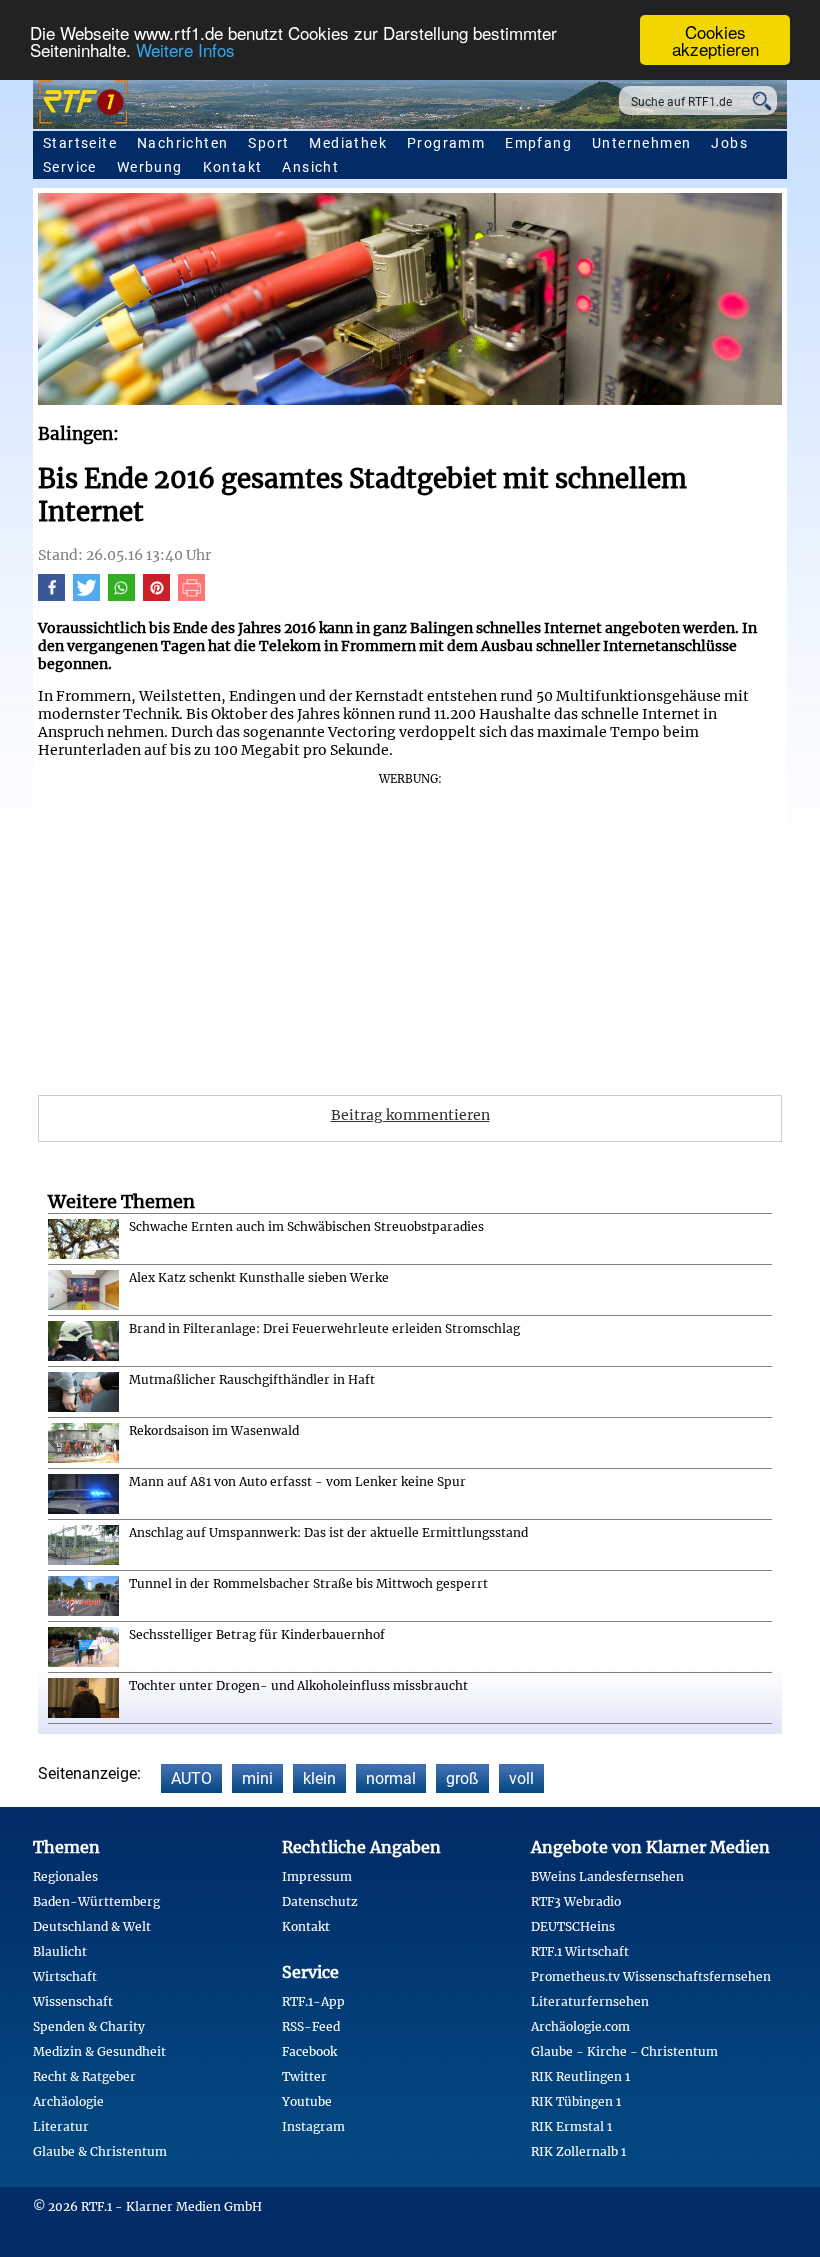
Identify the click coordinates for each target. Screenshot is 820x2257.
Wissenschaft (73, 2001)
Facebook (309, 2051)
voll (521, 1778)
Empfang (538, 143)
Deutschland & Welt (92, 1926)
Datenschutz (320, 1901)
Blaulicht (60, 1951)
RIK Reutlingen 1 (580, 2076)
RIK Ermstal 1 (571, 2126)
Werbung (150, 167)
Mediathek (348, 143)
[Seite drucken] (191, 596)
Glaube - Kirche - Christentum (624, 2051)
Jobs (729, 143)
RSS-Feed (311, 2026)
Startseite (80, 143)
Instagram (313, 2126)
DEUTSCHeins (573, 1926)
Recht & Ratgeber (84, 2076)
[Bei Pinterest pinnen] (156, 596)
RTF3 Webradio (576, 1901)
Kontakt (233, 167)
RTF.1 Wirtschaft (580, 1951)
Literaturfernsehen (590, 2001)
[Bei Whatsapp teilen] (121, 596)
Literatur (61, 2126)
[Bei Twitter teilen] (86, 596)
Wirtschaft (65, 1976)
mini (257, 1778)
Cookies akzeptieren (715, 40)
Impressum (317, 1876)
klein (319, 1778)
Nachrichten (182, 143)
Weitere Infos (185, 49)
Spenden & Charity (89, 2026)
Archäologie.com (580, 2026)
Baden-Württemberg (96, 1901)
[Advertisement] (410, 927)
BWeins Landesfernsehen (607, 1876)
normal (391, 1778)
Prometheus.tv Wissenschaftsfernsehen (651, 1976)
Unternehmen (641, 143)
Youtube (307, 2101)
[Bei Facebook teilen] (51, 596)
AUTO (191, 1778)
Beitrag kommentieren (410, 1115)
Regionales (65, 1876)
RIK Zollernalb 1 (578, 2151)
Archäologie (68, 2101)
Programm (446, 143)
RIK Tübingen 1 (576, 2101)
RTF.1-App (313, 2001)
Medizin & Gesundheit (99, 2051)
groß (462, 1778)
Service (70, 167)
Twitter (304, 2076)
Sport (268, 143)
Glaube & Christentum (100, 2151)
